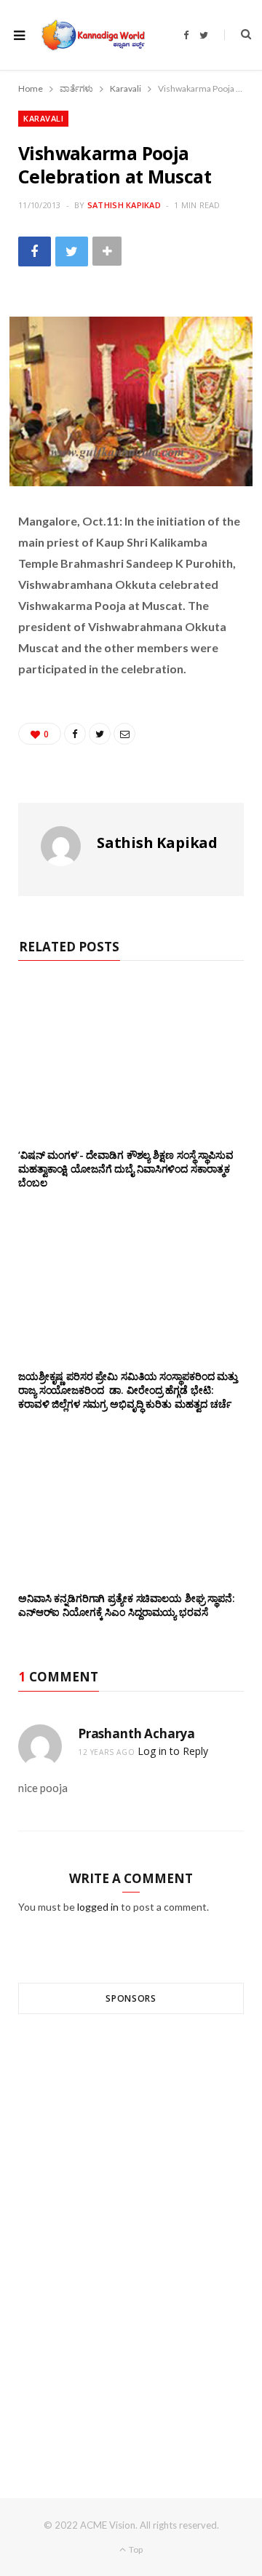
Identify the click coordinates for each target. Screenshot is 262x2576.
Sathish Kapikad (124, 205)
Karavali (43, 118)
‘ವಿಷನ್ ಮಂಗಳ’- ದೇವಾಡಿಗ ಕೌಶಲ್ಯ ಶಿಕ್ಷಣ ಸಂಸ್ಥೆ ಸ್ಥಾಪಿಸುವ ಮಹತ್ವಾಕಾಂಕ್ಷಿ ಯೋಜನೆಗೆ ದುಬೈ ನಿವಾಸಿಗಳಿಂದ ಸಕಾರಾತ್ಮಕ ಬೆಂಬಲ (126, 1169)
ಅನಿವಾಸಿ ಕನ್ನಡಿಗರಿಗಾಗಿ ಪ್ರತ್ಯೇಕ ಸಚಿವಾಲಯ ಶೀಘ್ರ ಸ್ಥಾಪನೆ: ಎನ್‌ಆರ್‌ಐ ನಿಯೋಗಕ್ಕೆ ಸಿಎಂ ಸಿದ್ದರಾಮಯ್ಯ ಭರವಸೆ (127, 1605)
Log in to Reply (173, 1751)
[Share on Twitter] (72, 251)
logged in (98, 1907)
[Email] (124, 734)
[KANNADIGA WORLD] (92, 35)
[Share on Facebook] (35, 251)
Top (135, 2549)
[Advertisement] (131, 2230)
